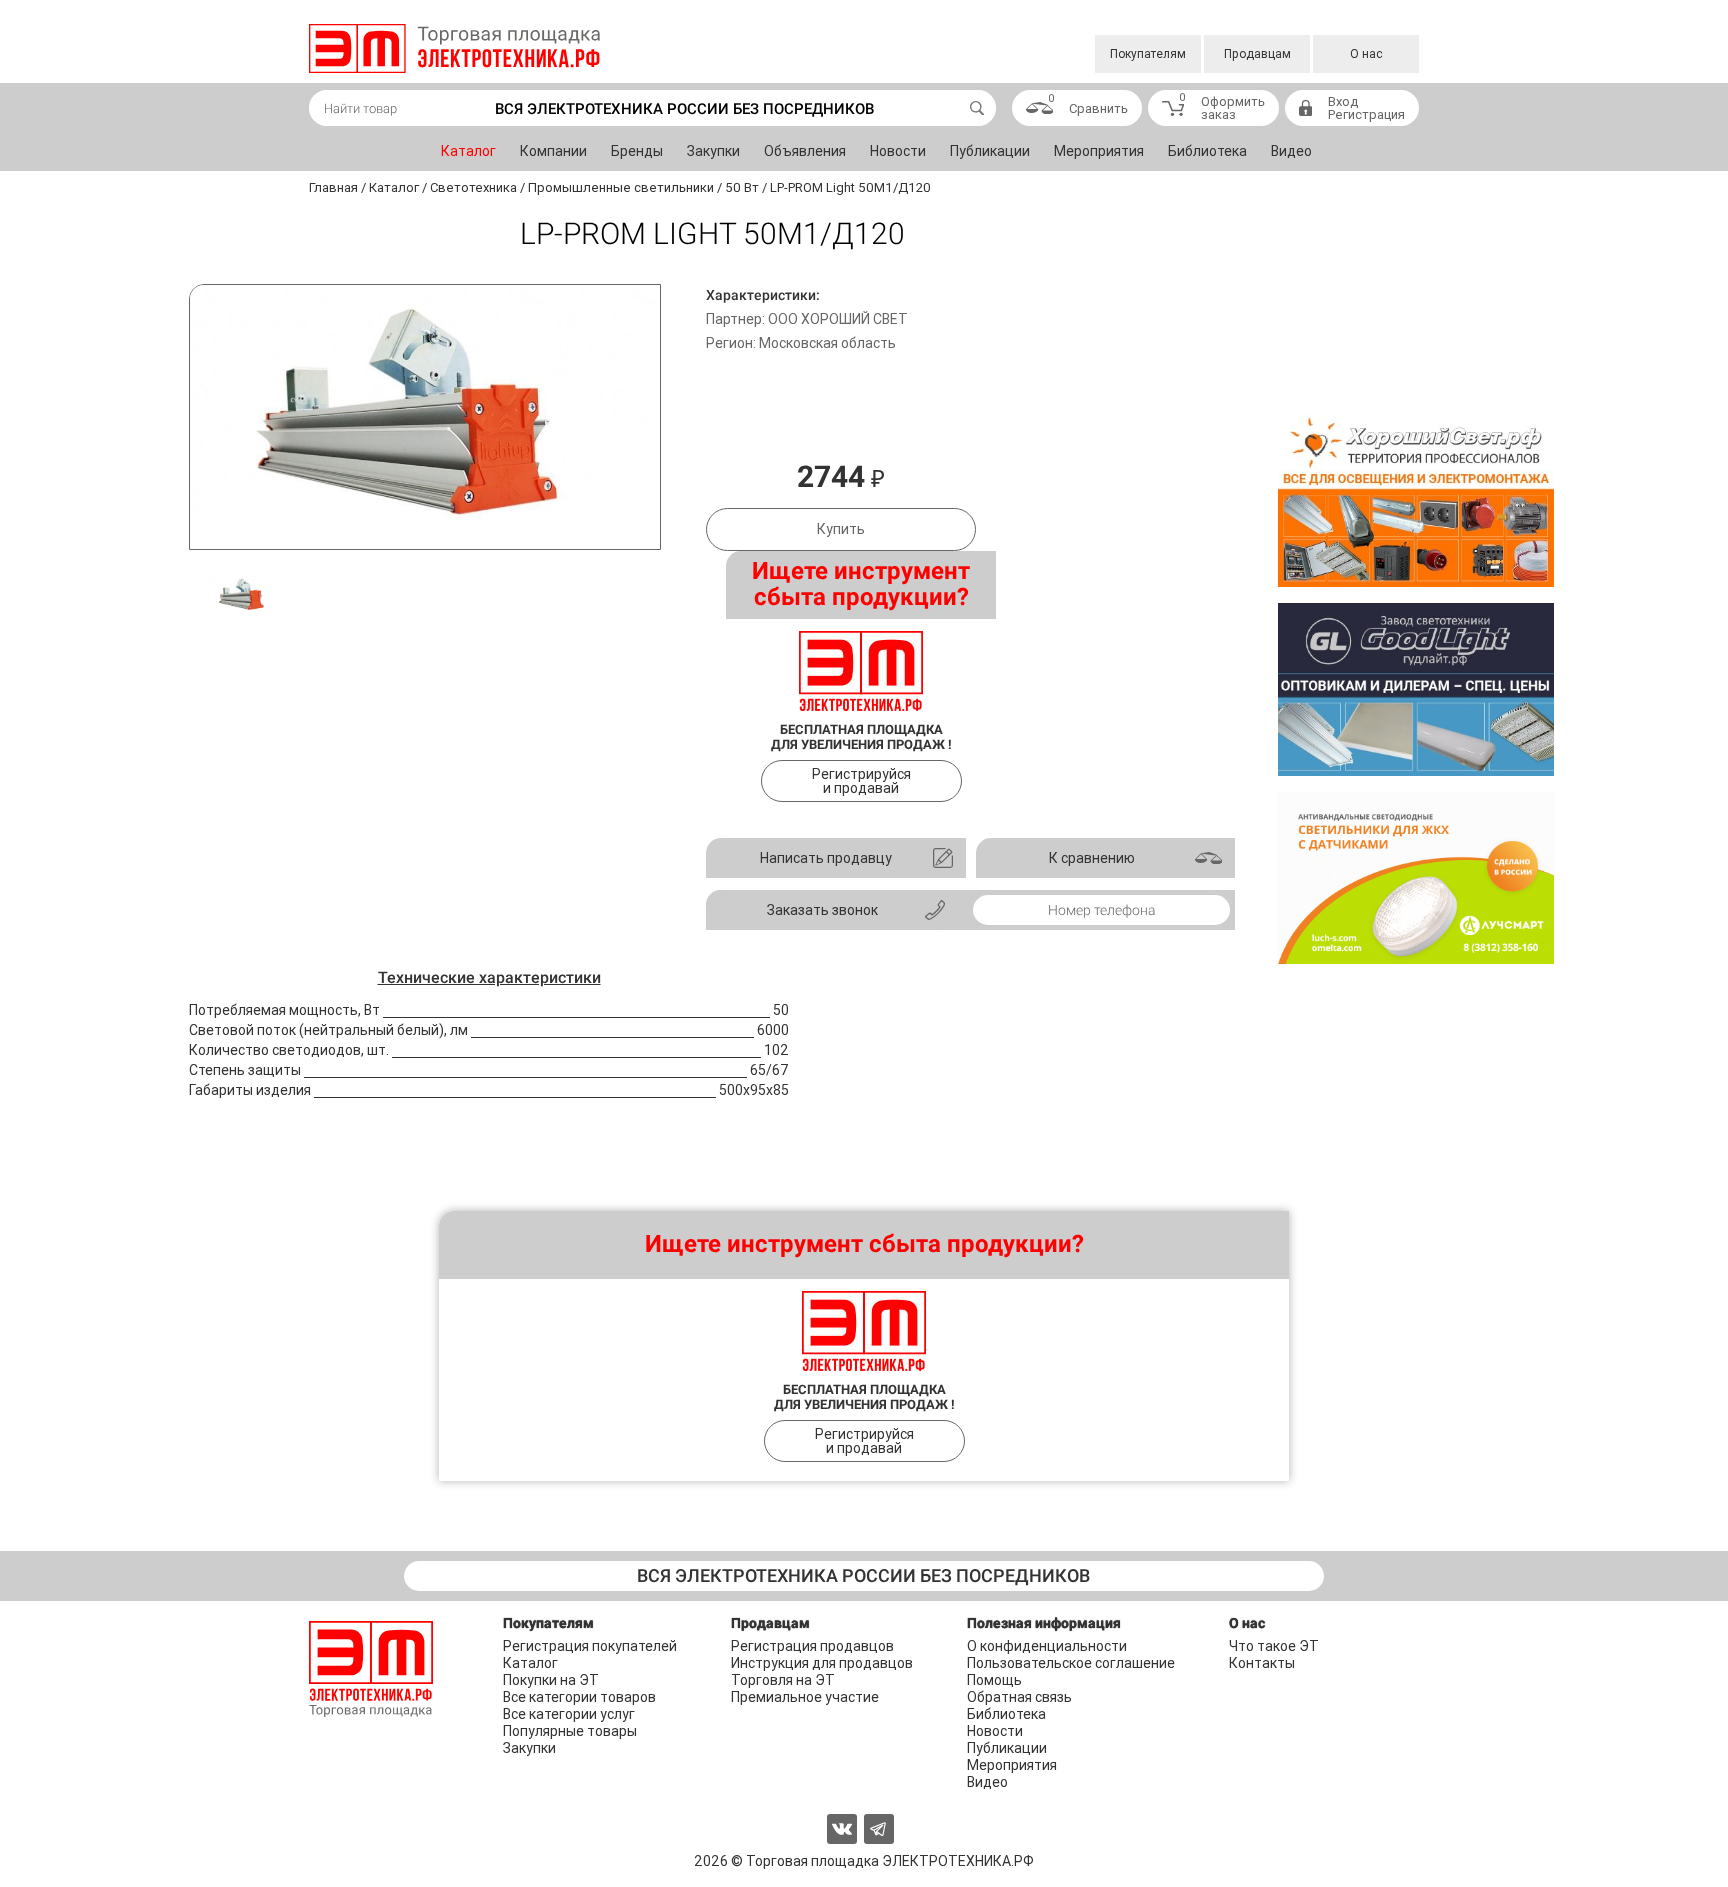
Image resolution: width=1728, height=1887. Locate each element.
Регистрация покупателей (590, 1646)
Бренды (637, 151)
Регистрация (1366, 114)
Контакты (1262, 1663)
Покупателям (1148, 54)
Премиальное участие (805, 1697)
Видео (1291, 151)
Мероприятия (1099, 151)
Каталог (468, 151)
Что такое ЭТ (1274, 1646)
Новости (898, 151)
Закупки (713, 151)
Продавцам (1257, 54)
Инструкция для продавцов (822, 1663)
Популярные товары (570, 1731)
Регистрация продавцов (812, 1646)
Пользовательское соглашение (1071, 1663)
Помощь (994, 1680)
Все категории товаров (579, 1697)
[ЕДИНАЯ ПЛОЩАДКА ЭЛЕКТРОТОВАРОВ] (454, 48)
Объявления (805, 151)
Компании (553, 151)
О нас (1366, 54)
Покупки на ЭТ (551, 1680)
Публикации (990, 151)
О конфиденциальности (1047, 1646)
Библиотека (1207, 151)
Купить (841, 529)
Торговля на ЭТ (783, 1680)
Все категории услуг (569, 1714)
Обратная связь (1019, 1697)
